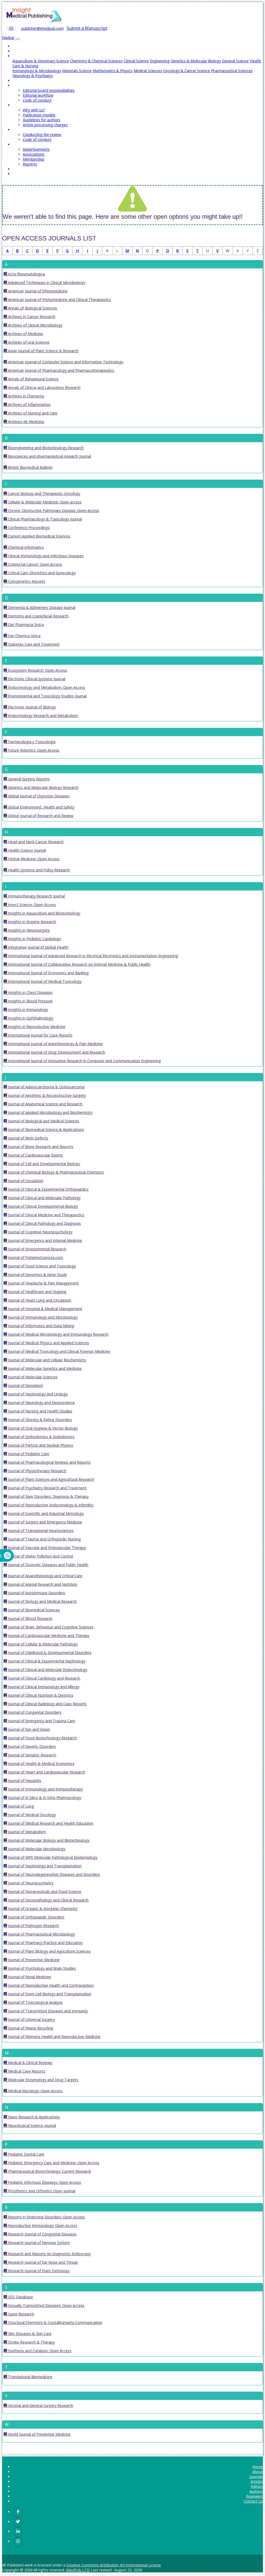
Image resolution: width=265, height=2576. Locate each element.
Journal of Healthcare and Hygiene (37, 1292)
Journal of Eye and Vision (28, 1729)
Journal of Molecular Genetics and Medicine (44, 1368)
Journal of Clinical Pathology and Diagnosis (44, 1223)
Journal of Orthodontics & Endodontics (41, 1437)
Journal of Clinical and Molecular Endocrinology (47, 1670)
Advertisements (36, 149)
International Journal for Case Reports (40, 1035)
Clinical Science (136, 61)
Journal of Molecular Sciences (32, 1377)
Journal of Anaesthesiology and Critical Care (45, 1576)
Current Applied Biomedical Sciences (39, 536)
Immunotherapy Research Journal (36, 896)
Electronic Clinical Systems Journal (36, 679)
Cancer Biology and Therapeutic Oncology (44, 493)
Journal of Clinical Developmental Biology (42, 1206)
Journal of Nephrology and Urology (37, 1394)
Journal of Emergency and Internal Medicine (45, 1240)
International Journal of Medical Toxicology (44, 981)
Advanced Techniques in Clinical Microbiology (46, 282)
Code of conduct (37, 100)
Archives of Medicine (25, 334)
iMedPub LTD (78, 2570)
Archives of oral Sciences (28, 342)
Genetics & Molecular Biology (196, 61)
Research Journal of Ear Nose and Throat (42, 2262)
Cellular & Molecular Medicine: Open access (44, 502)
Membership (34, 159)
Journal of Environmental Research (37, 1249)
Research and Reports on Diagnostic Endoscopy (49, 2254)
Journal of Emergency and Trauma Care (41, 1721)
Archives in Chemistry (25, 396)
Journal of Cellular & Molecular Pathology (42, 1644)
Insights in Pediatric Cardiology (34, 939)
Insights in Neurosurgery (28, 930)
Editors (257, 2486)
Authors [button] (19, 105)
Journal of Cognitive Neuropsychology (40, 1232)
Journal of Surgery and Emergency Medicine (45, 1522)
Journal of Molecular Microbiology (36, 1849)
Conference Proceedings (28, 528)
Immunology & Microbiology (37, 71)
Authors (256, 2491)
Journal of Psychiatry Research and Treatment (47, 1488)
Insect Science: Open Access (31, 905)
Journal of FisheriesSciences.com (35, 1257)
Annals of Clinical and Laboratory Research (44, 387)
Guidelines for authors (42, 120)
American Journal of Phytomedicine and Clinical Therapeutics (59, 300)
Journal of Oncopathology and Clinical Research (48, 1900)
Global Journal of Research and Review (40, 816)
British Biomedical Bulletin (30, 467)
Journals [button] (19, 56)
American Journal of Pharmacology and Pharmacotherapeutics (61, 370)
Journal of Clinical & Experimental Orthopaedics (48, 1189)
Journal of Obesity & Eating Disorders (39, 1420)
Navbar (8, 38)
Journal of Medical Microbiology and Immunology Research (58, 1334)
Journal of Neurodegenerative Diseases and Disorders (53, 1874)
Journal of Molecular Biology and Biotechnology (48, 1840)
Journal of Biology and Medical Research (42, 1601)
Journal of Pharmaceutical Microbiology (41, 1934)
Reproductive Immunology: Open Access (42, 2226)
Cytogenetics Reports (26, 581)
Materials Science (77, 71)
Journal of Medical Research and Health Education (50, 1823)
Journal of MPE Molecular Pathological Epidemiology (52, 1857)
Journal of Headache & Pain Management (43, 1283)
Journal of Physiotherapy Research (37, 1471)
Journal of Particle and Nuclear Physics (40, 1445)
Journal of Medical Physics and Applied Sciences (48, 1343)
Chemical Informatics (25, 547)
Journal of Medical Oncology (31, 1815)
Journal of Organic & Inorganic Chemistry (42, 1909)
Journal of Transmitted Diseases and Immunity (47, 2011)
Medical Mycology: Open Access (35, 2091)
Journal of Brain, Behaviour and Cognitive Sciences (50, 1627)
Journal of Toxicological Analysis (35, 2002)
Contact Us (22, 169)
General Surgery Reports (28, 779)
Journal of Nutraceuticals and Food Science (44, 1891)
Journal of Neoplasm (25, 1385)
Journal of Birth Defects (28, 1138)
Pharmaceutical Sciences (232, 71)
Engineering (160, 61)
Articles (19, 81)
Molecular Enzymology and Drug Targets (43, 2080)
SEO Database (20, 2297)
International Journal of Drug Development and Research (56, 1052)
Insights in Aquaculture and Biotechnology (44, 913)
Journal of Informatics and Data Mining (41, 1326)
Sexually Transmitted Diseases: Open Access (46, 2305)
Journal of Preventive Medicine (33, 1960)
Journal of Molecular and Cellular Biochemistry (46, 1360)
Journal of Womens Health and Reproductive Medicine (54, 2037)
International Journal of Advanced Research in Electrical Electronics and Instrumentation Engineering (93, 956)
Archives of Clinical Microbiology (35, 325)
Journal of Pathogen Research (33, 1926)
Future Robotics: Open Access (33, 750)
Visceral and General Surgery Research (40, 2405)
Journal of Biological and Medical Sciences (43, 1121)
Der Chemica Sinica (24, 636)
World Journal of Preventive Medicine (39, 2434)
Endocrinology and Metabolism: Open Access (46, 687)
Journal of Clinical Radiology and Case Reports (47, 1704)
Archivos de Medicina (25, 422)
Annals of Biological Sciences (32, 308)
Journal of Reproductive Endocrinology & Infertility (50, 1505)
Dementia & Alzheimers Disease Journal (41, 607)
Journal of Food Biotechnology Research (42, 1738)
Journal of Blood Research (30, 1618)
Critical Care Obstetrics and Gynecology (41, 573)
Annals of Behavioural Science (33, 379)
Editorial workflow (38, 95)
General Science (235, 61)
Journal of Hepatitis (24, 1781)
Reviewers (254, 2496)
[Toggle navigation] (18, 39)
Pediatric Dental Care (26, 2154)
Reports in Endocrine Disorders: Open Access (46, 2217)
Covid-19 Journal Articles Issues (39, 174)
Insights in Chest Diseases (30, 992)
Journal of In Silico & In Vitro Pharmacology (44, 1798)
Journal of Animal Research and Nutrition (42, 1584)
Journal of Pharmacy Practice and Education (45, 1943)
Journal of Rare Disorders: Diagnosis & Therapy (48, 1496)
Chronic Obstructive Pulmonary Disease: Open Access (53, 511)
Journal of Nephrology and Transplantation (44, 1866)
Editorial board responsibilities (49, 90)
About (18, 51)
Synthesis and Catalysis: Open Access (39, 2351)
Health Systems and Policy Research (38, 870)
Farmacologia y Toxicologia (31, 742)
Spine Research (20, 2314)
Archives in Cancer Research (31, 317)
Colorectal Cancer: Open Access (34, 564)
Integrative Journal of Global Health (38, 947)
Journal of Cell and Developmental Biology (43, 1164)
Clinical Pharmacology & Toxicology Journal (44, 519)
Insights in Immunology (27, 1010)
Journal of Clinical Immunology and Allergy (43, 1687)
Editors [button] (19, 85)
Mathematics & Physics (113, 71)
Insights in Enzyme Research (32, 922)
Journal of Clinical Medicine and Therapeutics (46, 1215)
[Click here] (18, 2512)
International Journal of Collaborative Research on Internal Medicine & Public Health (79, 964)
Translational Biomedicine (30, 2377)
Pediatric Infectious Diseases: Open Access (44, 2182)
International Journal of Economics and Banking (48, 973)
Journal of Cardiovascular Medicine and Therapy (48, 1636)
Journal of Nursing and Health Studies (40, 1411)
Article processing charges (45, 125)
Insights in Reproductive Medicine (36, 1027)
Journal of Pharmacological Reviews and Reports (49, 1462)
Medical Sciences (148, 71)
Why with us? (34, 110)
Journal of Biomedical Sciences (33, 1610)
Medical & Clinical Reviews (30, 2063)
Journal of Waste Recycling (30, 2028)
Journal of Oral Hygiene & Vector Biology (42, 1428)
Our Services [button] (23, 144)
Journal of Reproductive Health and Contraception (50, 1985)
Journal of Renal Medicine (29, 1977)
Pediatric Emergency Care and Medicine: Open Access (53, 2163)
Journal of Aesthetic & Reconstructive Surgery (46, 1095)
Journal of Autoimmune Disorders (36, 1593)
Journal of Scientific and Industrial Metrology (45, 1513)
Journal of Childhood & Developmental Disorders (49, 1653)
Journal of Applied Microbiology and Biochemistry (50, 1112)
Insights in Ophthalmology (30, 1018)
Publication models (39, 115)
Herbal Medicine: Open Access (33, 859)
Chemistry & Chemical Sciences (96, 61)
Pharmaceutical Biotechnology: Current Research (49, 2171)
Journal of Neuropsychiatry (30, 1883)
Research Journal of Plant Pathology (38, 2271)
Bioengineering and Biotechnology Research (45, 448)
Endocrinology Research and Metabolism (42, 716)
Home (18, 46)
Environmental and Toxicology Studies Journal (47, 696)
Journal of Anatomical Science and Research (45, 1104)
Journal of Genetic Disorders (31, 1746)
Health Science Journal (26, 850)
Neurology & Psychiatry (32, 76)
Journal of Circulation (25, 1181)
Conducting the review (42, 135)
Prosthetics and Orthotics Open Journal (41, 2191)
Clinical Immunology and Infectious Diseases (45, 556)
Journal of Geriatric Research (32, 1755)
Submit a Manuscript (87, 28)
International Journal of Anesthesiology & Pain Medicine (55, 1044)
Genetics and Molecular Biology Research (43, 787)
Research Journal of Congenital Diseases (42, 2234)
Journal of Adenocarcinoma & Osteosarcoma (46, 1087)
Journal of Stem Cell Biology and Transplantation (49, 1994)
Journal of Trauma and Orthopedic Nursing (44, 1539)
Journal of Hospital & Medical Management (45, 1309)
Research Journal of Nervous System (38, 2243)
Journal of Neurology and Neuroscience (41, 1403)
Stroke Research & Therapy (31, 2342)
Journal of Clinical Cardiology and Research (44, 1678)
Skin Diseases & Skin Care (29, 2334)
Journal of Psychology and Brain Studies (41, 1968)
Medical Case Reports (26, 2071)
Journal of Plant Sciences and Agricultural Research (50, 1479)
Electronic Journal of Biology (31, 707)
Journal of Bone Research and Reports (40, 1147)
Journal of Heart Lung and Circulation (39, 1300)
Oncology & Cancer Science (187, 71)
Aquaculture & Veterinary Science (41, 61)
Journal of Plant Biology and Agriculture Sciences (49, 1951)
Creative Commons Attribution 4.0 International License (114, 2565)
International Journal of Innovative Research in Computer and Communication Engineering (84, 1061)
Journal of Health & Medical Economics (41, 1763)
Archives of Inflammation (29, 405)
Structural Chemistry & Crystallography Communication (55, 2322)
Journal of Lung (20, 1806)
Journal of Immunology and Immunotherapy (45, 1789)
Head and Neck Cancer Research (35, 842)
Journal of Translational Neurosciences (40, 1531)
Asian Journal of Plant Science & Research (43, 351)
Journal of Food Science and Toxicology (41, 1266)
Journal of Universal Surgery (31, 2019)
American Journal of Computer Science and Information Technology (65, 362)
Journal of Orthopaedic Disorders (36, 1917)
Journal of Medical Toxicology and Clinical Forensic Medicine (59, 1351)
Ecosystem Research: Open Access (37, 670)
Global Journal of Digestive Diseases (38, 796)
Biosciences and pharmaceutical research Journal (49, 456)
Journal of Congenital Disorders (34, 1712)
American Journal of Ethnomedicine (37, 291)
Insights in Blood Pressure (30, 1001)
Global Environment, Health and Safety (41, 807)
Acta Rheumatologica (26, 274)
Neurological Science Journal (31, 2125)
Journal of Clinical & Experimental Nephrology (46, 1661)
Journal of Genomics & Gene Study (37, 1275)
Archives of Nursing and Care (32, 413)
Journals (256, 2477)
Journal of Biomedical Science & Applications (45, 1130)
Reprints (30, 164)
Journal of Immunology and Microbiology (42, 1317)
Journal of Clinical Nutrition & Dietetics (40, 1695)
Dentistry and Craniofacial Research (38, 616)
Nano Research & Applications (33, 2117)
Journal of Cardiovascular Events (35, 1155)
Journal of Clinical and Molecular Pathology (44, 1198)
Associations (34, 154)
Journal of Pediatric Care (28, 1454)
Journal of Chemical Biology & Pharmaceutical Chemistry (55, 1172)
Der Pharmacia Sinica (25, 625)
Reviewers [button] (21, 130)
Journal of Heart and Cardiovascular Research (46, 1772)
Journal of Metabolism (26, 1832)
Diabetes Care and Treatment (33, 644)
